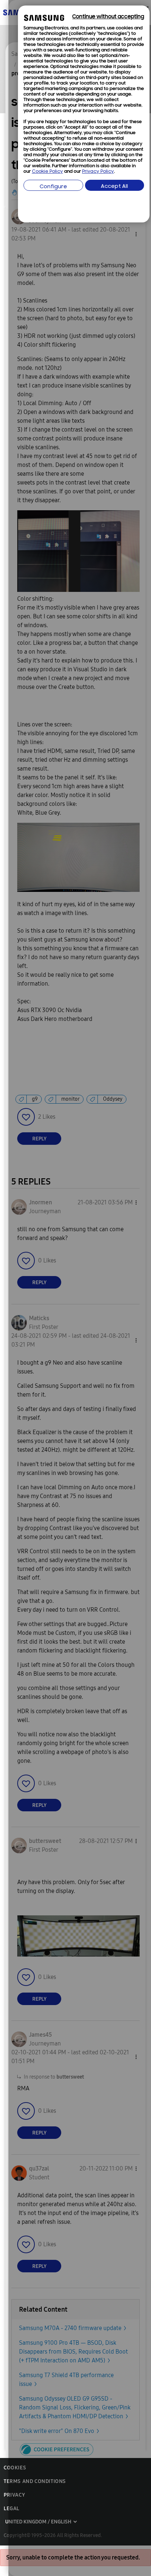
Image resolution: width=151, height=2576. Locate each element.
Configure (53, 187)
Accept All (114, 187)
